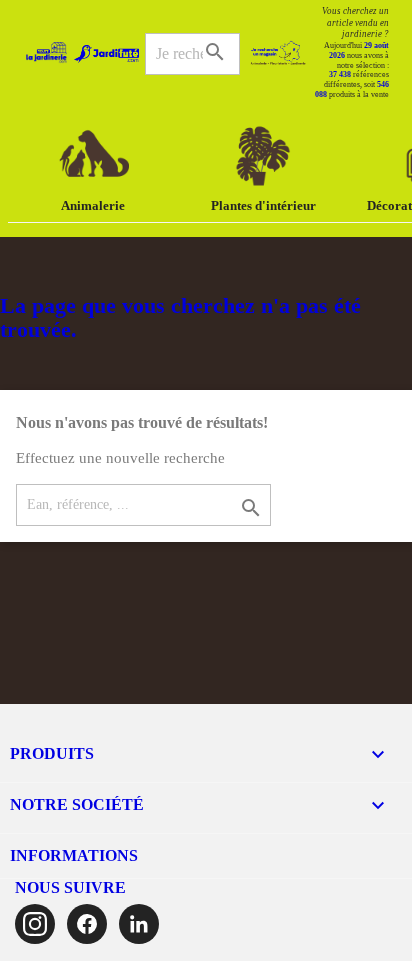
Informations (74, 855)
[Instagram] (35, 924)
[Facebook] (87, 924)
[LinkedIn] (139, 924)
